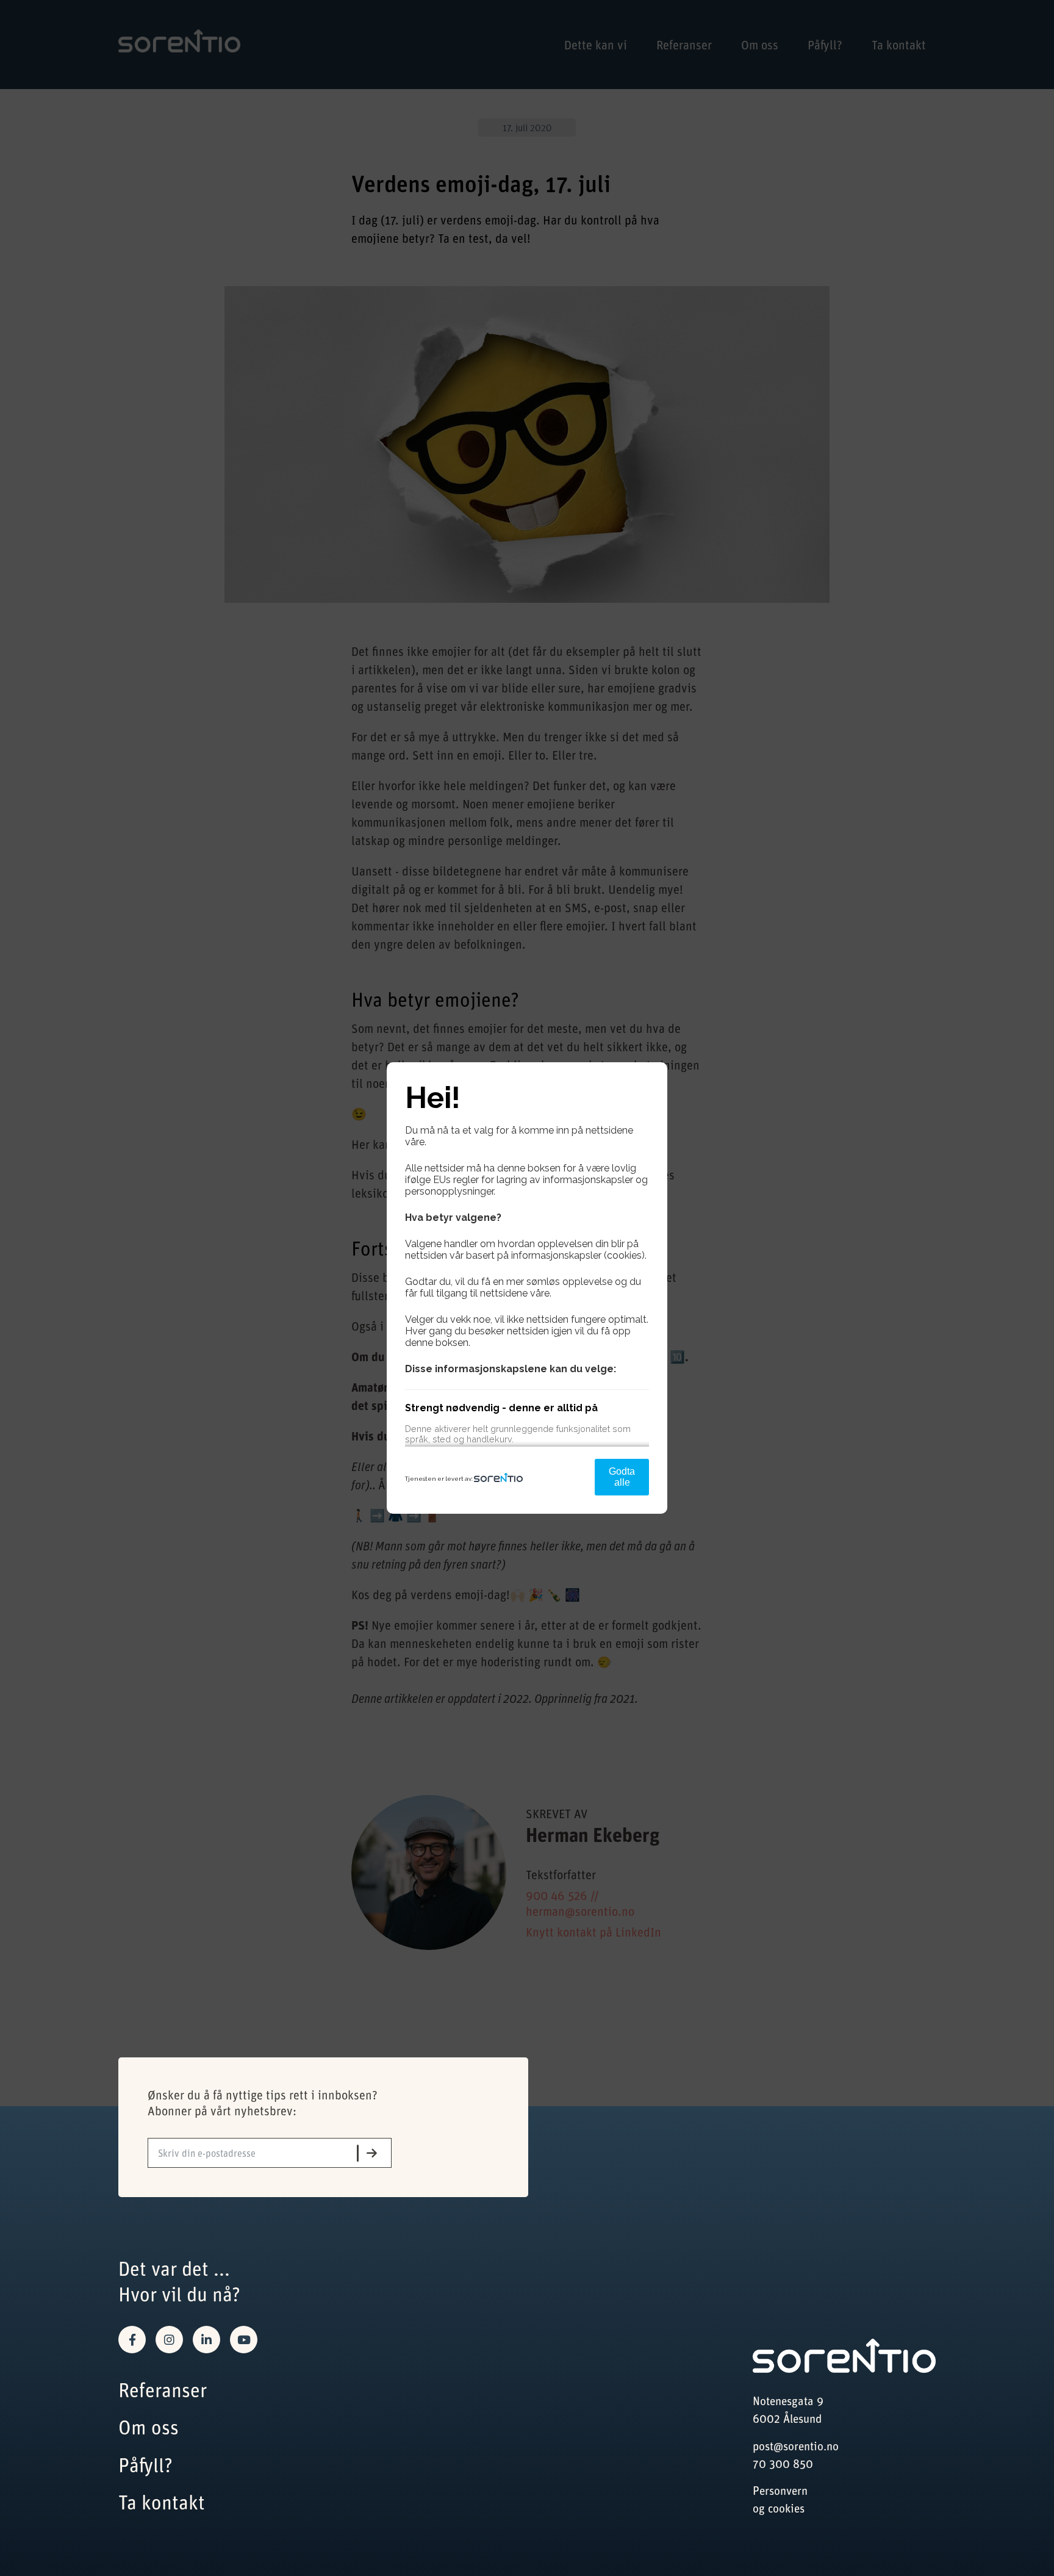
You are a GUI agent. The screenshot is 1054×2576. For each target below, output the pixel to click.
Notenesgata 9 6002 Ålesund (788, 2409)
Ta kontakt (162, 2502)
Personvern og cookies (780, 2499)
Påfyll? (145, 2465)
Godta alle (622, 1477)
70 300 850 (783, 2463)
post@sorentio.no (796, 2446)
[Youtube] (244, 2340)
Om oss (149, 2427)
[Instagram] (169, 2340)
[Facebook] (132, 2340)
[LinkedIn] (206, 2340)
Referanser (163, 2390)
